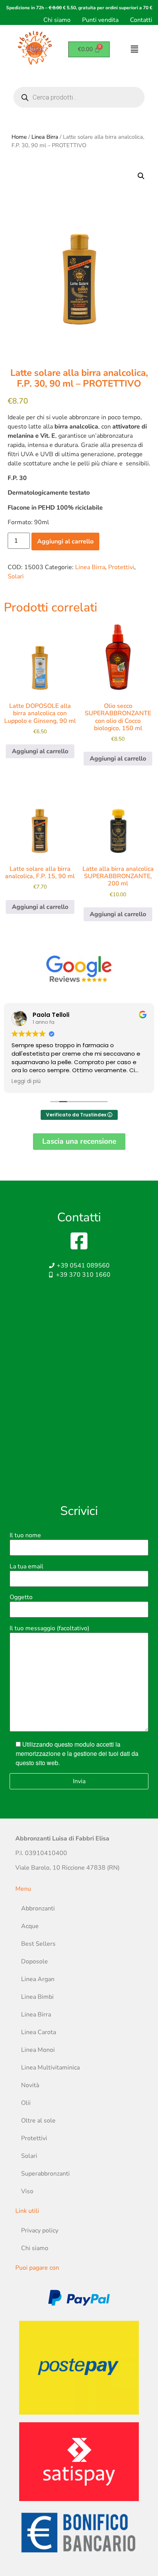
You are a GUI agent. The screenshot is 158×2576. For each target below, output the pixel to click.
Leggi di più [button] (26, 1081)
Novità (30, 2085)
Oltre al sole (38, 2121)
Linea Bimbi (37, 1997)
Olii (26, 2103)
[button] (141, 176)
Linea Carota (39, 2032)
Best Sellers (38, 1944)
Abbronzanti (38, 1908)
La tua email (26, 1566)
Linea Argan (38, 1979)
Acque (30, 1926)
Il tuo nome (25, 1535)
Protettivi (121, 567)
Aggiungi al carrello (65, 541)
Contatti (141, 20)
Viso (27, 2191)
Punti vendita (100, 20)
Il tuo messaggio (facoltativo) (49, 1628)
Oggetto (21, 1597)
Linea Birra (45, 137)
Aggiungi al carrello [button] (40, 751)
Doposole (35, 1961)
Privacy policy (40, 2231)
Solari (16, 576)
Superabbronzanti (45, 2174)
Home (19, 137)
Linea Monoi (38, 2050)
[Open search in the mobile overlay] (79, 97)
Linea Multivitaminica (50, 2068)
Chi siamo (57, 20)
